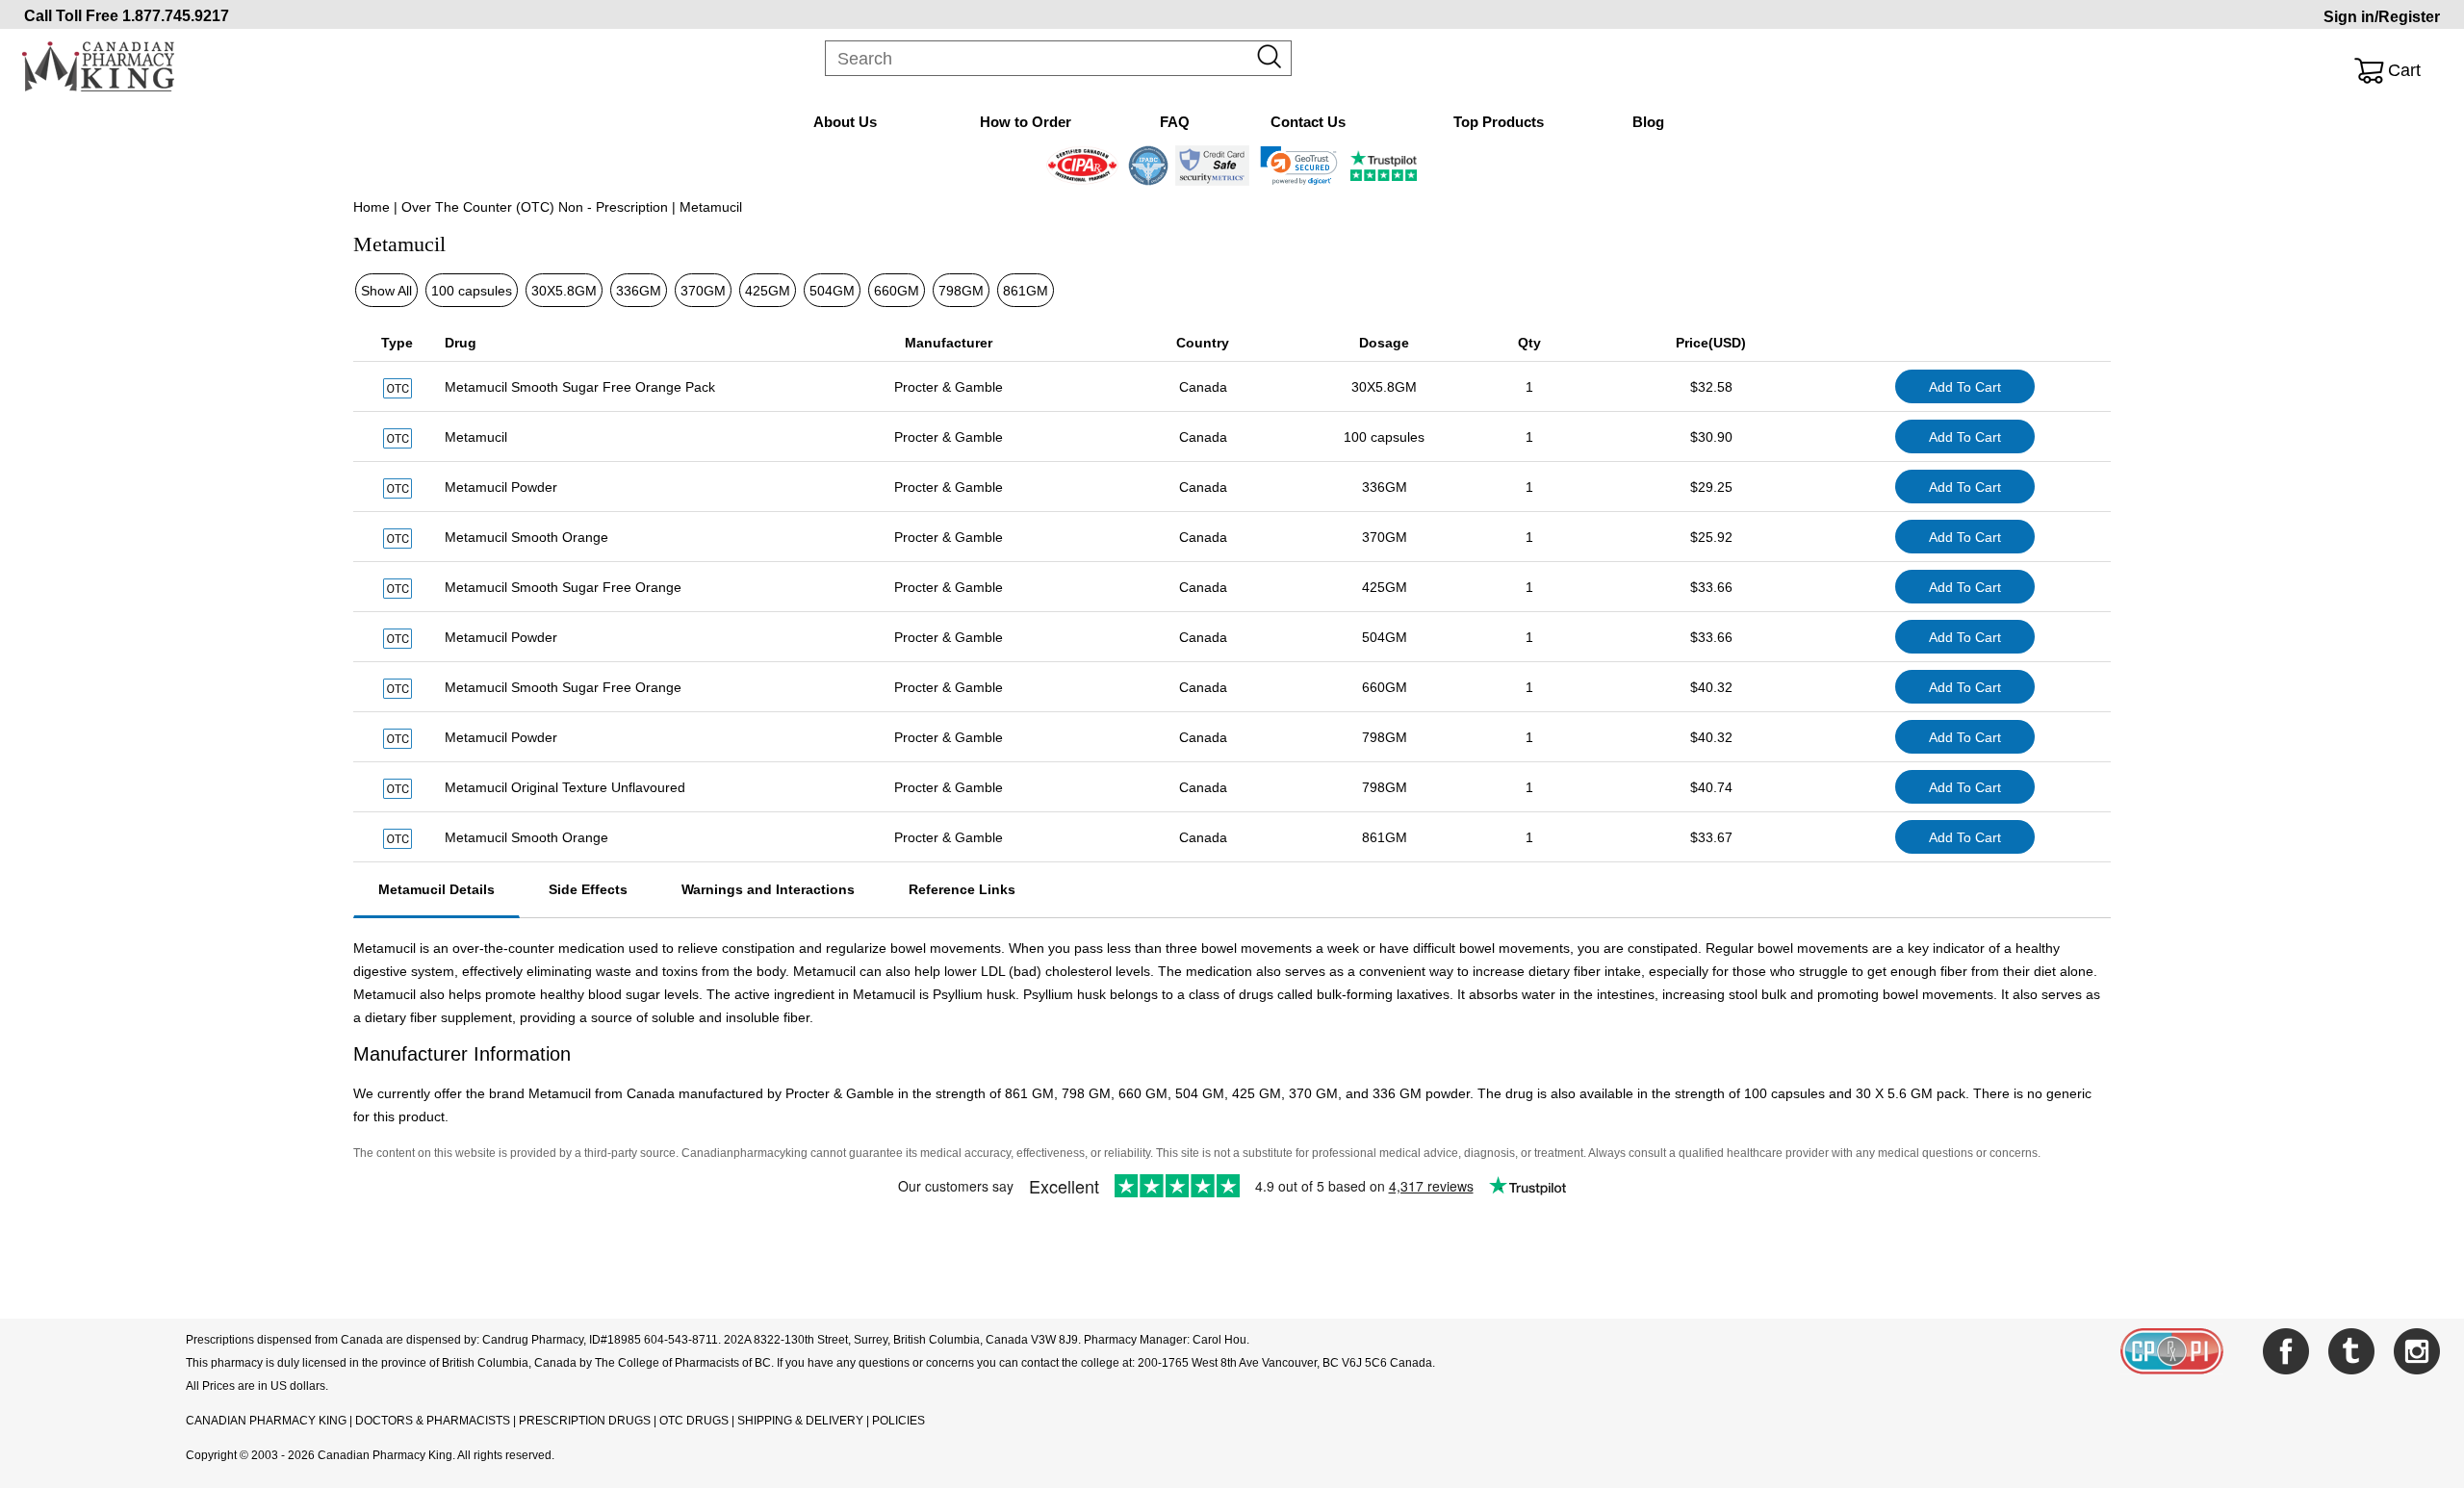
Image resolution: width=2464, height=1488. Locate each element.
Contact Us (1308, 122)
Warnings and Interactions (768, 889)
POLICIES (898, 1421)
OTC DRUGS (694, 1421)
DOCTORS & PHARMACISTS (433, 1421)
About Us (845, 122)
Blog (1648, 122)
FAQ (1175, 122)
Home (372, 207)
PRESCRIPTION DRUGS (585, 1421)
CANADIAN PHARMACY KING (266, 1421)
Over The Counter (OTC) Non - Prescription (535, 207)
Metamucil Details (436, 889)
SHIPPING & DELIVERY (802, 1421)
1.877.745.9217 (176, 16)
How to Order (1026, 122)
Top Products (1499, 122)
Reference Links (962, 889)
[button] (1299, 166)
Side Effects (588, 889)
